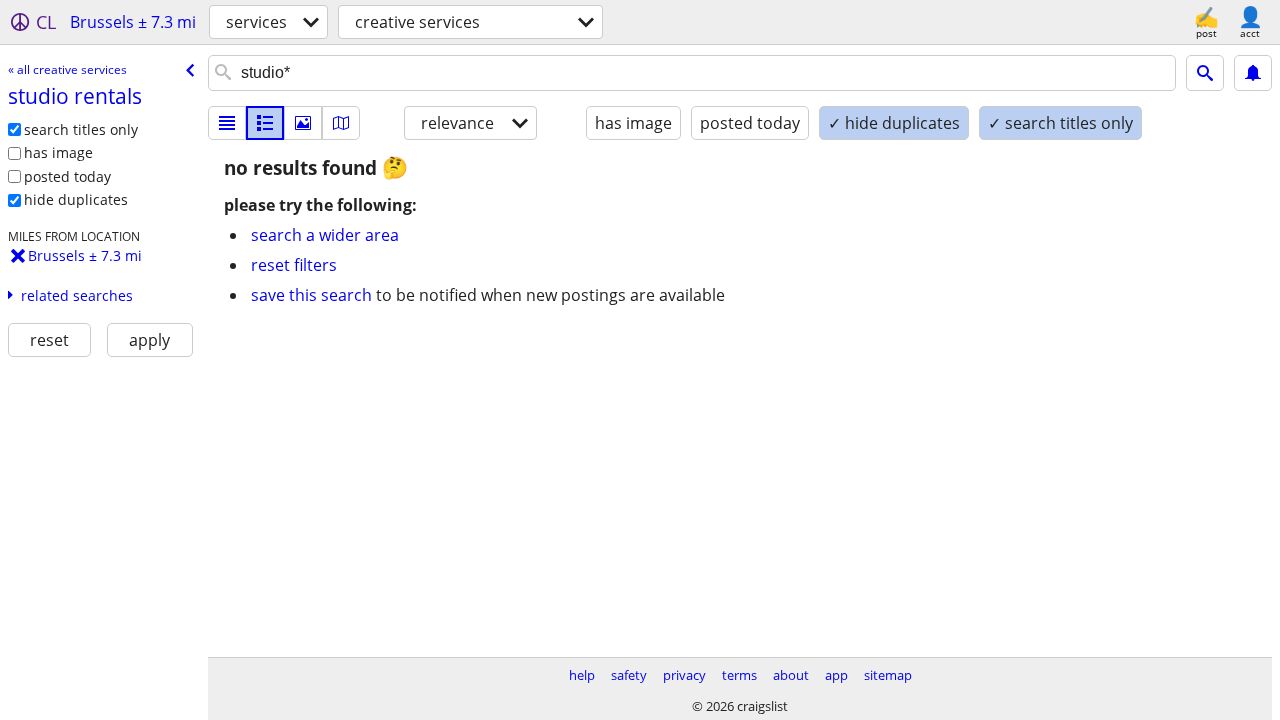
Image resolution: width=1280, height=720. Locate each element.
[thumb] (265, 123)
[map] (341, 123)
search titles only (81, 129)
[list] (227, 123)
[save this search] (1253, 73)
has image (58, 152)
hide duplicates (76, 199)
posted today (67, 176)
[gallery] (303, 123)
